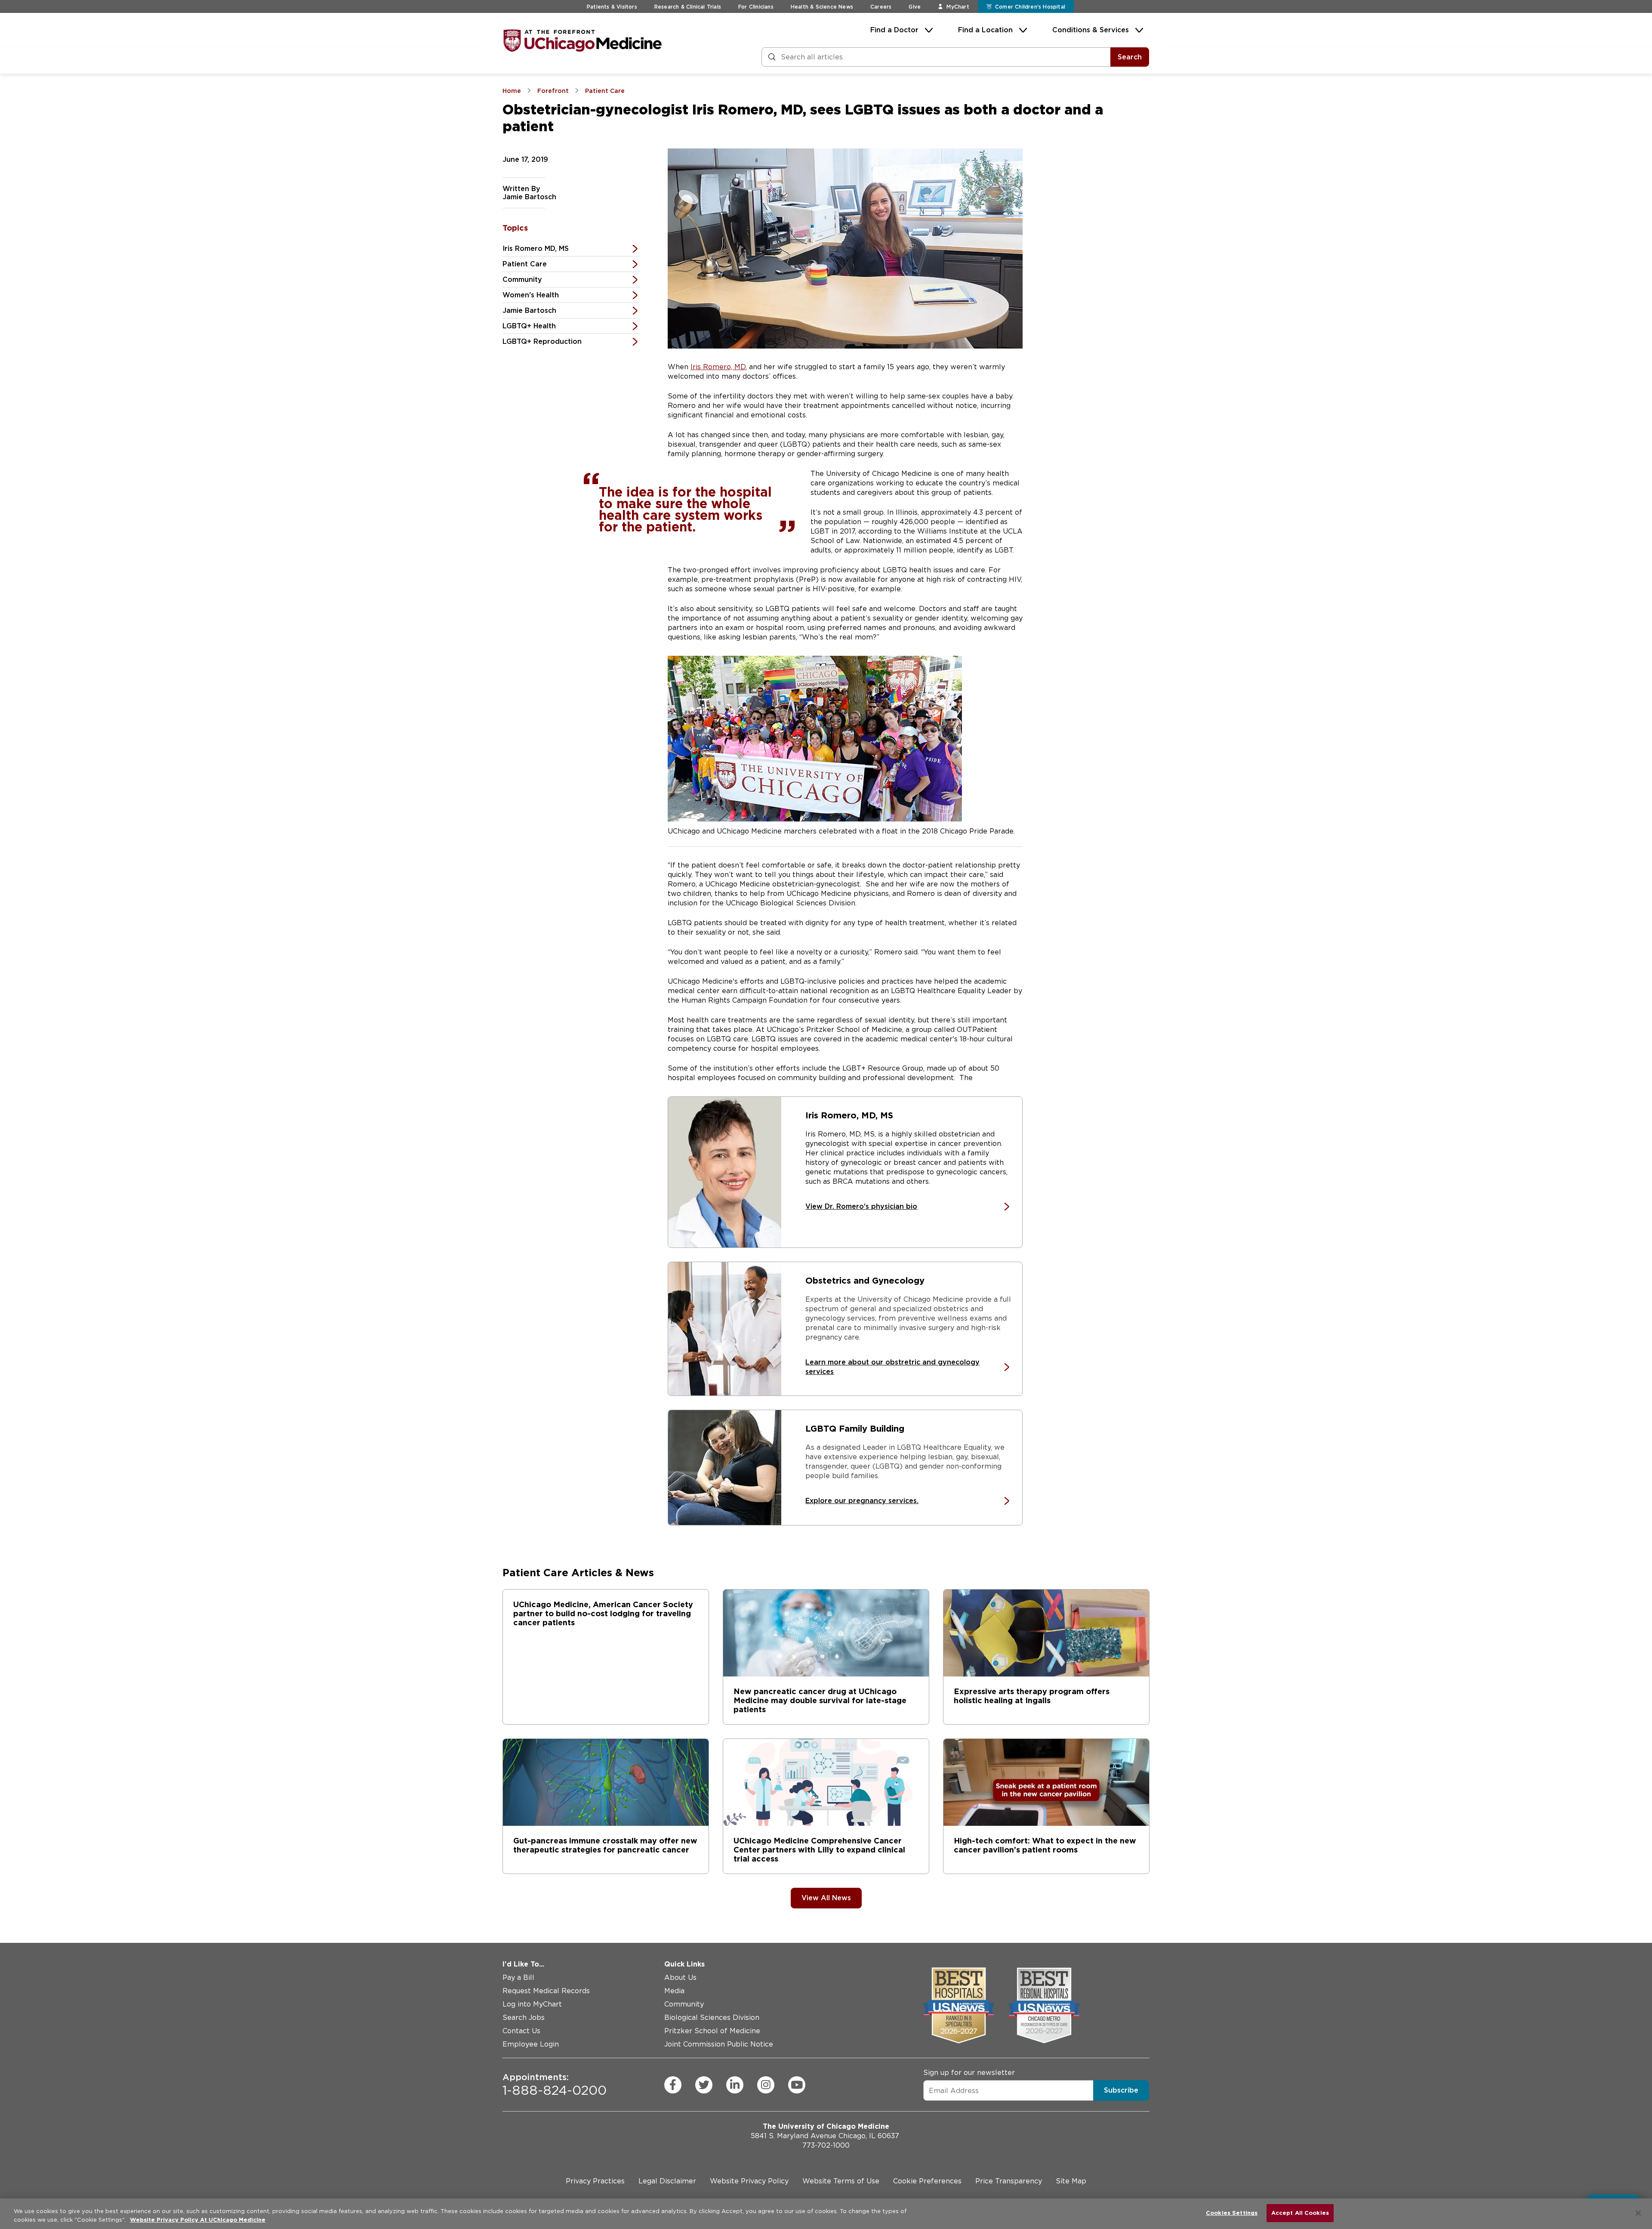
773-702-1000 (826, 2145)
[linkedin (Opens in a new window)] (735, 2084)
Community (522, 279)
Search (1130, 57)
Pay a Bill (518, 1977)
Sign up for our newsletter (969, 2073)
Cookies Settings (1232, 2213)
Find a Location (985, 30)
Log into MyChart (532, 2004)
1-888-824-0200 (555, 2084)
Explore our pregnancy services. (862, 1501)
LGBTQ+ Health (529, 326)
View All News (826, 1898)
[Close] (1638, 2213)
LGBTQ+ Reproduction (542, 341)
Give (915, 7)
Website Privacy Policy (749, 2181)
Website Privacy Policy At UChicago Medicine (198, 2220)
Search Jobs (524, 2018)
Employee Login (531, 2044)
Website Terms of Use (841, 2181)
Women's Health (531, 295)
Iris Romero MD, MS (536, 249)
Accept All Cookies (1300, 2213)
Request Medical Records (546, 1991)
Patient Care (525, 264)
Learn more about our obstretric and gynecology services (892, 1367)
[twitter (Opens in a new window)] (704, 2084)
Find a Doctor (894, 30)
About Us (680, 1977)
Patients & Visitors (612, 7)
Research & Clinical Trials (688, 7)
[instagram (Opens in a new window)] (766, 2084)
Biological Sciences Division (712, 2018)
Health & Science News (822, 7)
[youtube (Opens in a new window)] (797, 2084)
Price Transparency (1009, 2181)
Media (674, 1991)
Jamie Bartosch (529, 310)
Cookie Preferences (927, 2181)
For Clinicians (756, 7)
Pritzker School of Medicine (712, 2031)
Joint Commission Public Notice (719, 2044)
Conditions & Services (1091, 30)
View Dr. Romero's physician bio (861, 1206)
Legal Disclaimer (667, 2181)
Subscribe (1121, 2090)
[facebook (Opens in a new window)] (673, 2084)
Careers (881, 7)
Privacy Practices (595, 2181)
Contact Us (521, 2031)
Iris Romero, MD (718, 367)
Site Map (1071, 2181)
